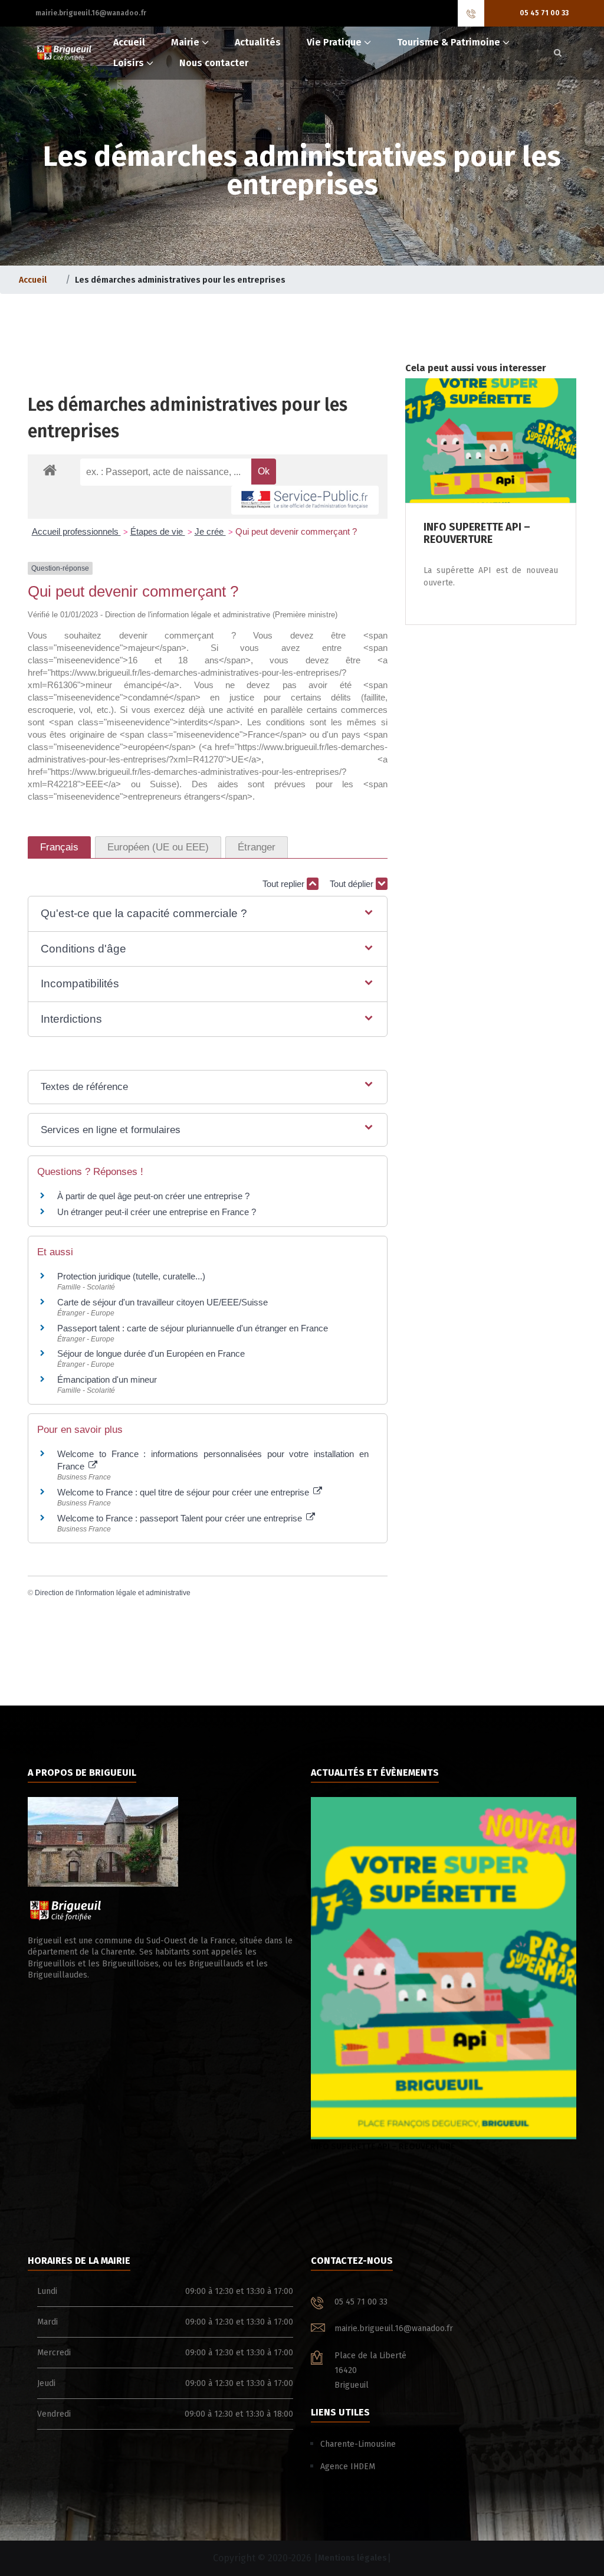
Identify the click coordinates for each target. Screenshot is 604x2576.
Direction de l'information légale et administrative (113, 1593)
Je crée (210, 531)
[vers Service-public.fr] (305, 500)
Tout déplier (353, 884)
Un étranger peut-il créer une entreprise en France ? (157, 1212)
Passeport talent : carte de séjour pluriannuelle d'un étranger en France (193, 1328)
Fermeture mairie (370, 2147)
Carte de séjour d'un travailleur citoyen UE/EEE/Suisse (163, 1302)
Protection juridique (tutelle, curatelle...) (131, 1276)
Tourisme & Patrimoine (449, 42)
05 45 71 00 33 (544, 13)
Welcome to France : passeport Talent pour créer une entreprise (181, 1518)
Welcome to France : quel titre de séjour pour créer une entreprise (184, 1492)
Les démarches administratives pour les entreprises (188, 418)
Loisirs (129, 63)
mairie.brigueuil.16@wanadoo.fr (91, 13)
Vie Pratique (334, 42)
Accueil (129, 42)
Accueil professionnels (76, 531)
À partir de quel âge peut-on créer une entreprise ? (153, 1196)
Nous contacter (214, 63)
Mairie (185, 42)
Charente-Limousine (358, 2444)
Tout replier (285, 884)
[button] (208, 914)
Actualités (258, 42)
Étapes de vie (158, 531)
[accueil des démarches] (50, 469)
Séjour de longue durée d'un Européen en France (151, 1354)
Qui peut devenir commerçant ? (296, 531)
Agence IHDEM (348, 2467)
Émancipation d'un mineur (107, 1379)
